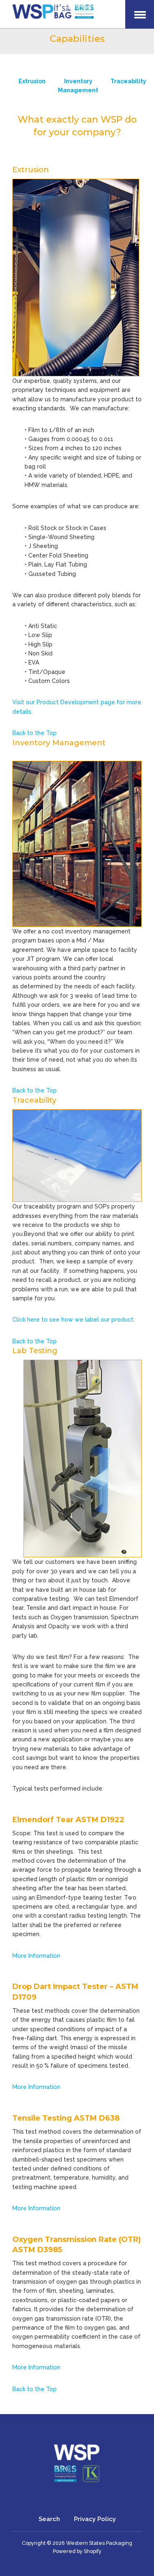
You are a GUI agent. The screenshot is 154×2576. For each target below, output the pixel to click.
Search (49, 2519)
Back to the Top (34, 733)
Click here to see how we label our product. (74, 1320)
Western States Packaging (99, 2543)
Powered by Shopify (77, 2551)
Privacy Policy (95, 2519)
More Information (36, 1956)
